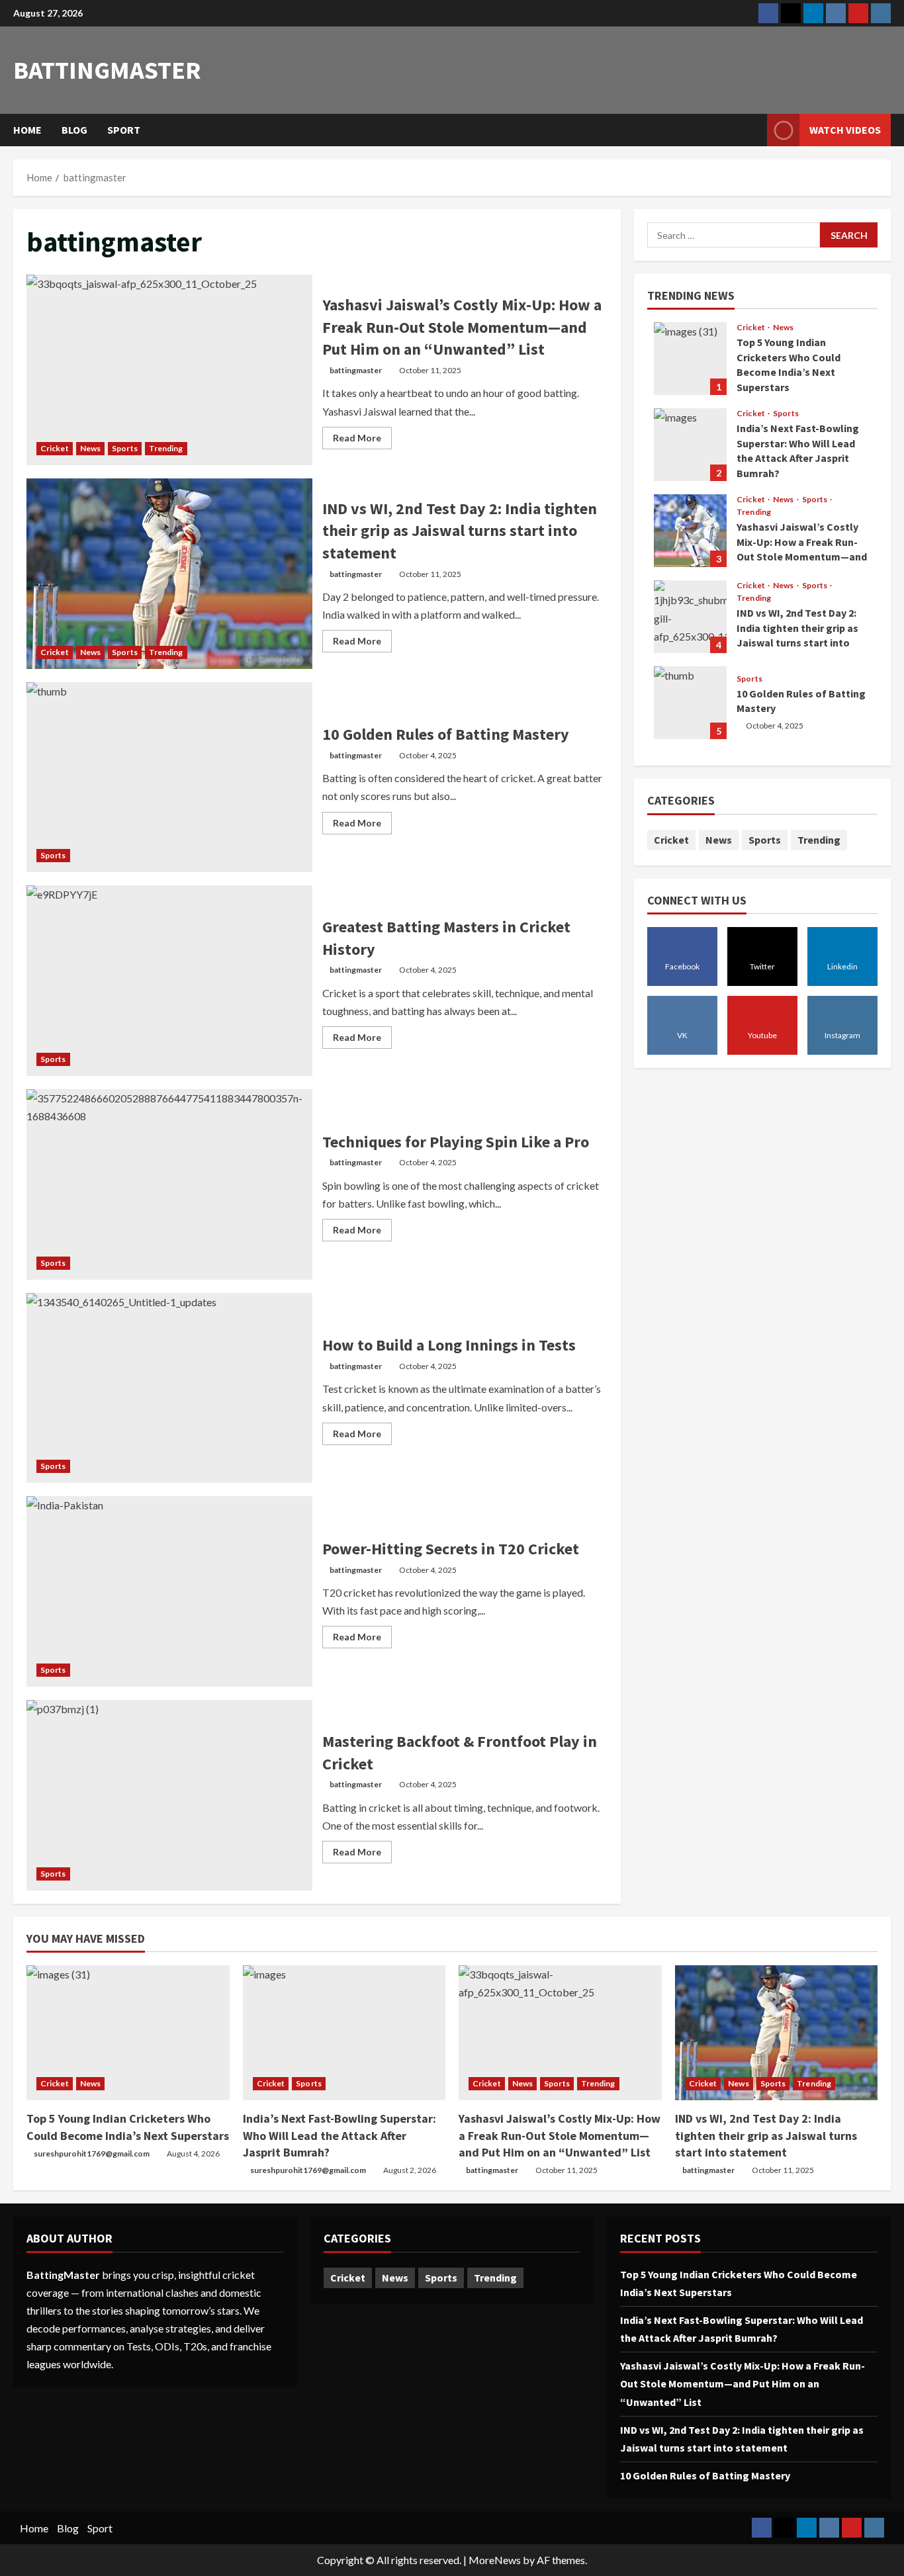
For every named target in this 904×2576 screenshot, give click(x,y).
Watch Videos (845, 130)
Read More (362, 440)
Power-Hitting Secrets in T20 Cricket (169, 1591)
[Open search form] (753, 130)
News (90, 448)
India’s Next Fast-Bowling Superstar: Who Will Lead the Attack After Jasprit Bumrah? (690, 445)
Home (27, 130)
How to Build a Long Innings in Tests (169, 1388)
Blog (74, 130)
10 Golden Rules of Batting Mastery (169, 777)
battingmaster (107, 70)
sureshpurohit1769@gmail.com (92, 2154)
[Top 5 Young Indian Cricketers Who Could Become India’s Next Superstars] (128, 2033)
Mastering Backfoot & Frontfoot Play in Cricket (169, 1795)
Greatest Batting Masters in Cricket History (169, 981)
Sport (124, 130)
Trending (166, 448)
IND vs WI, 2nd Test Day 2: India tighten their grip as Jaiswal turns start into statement (169, 574)
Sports (125, 448)
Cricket (55, 448)
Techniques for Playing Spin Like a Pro (169, 1184)
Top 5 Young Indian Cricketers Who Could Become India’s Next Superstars (690, 359)
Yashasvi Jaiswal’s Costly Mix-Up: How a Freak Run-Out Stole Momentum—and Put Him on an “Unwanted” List (169, 370)
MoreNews (495, 2560)
